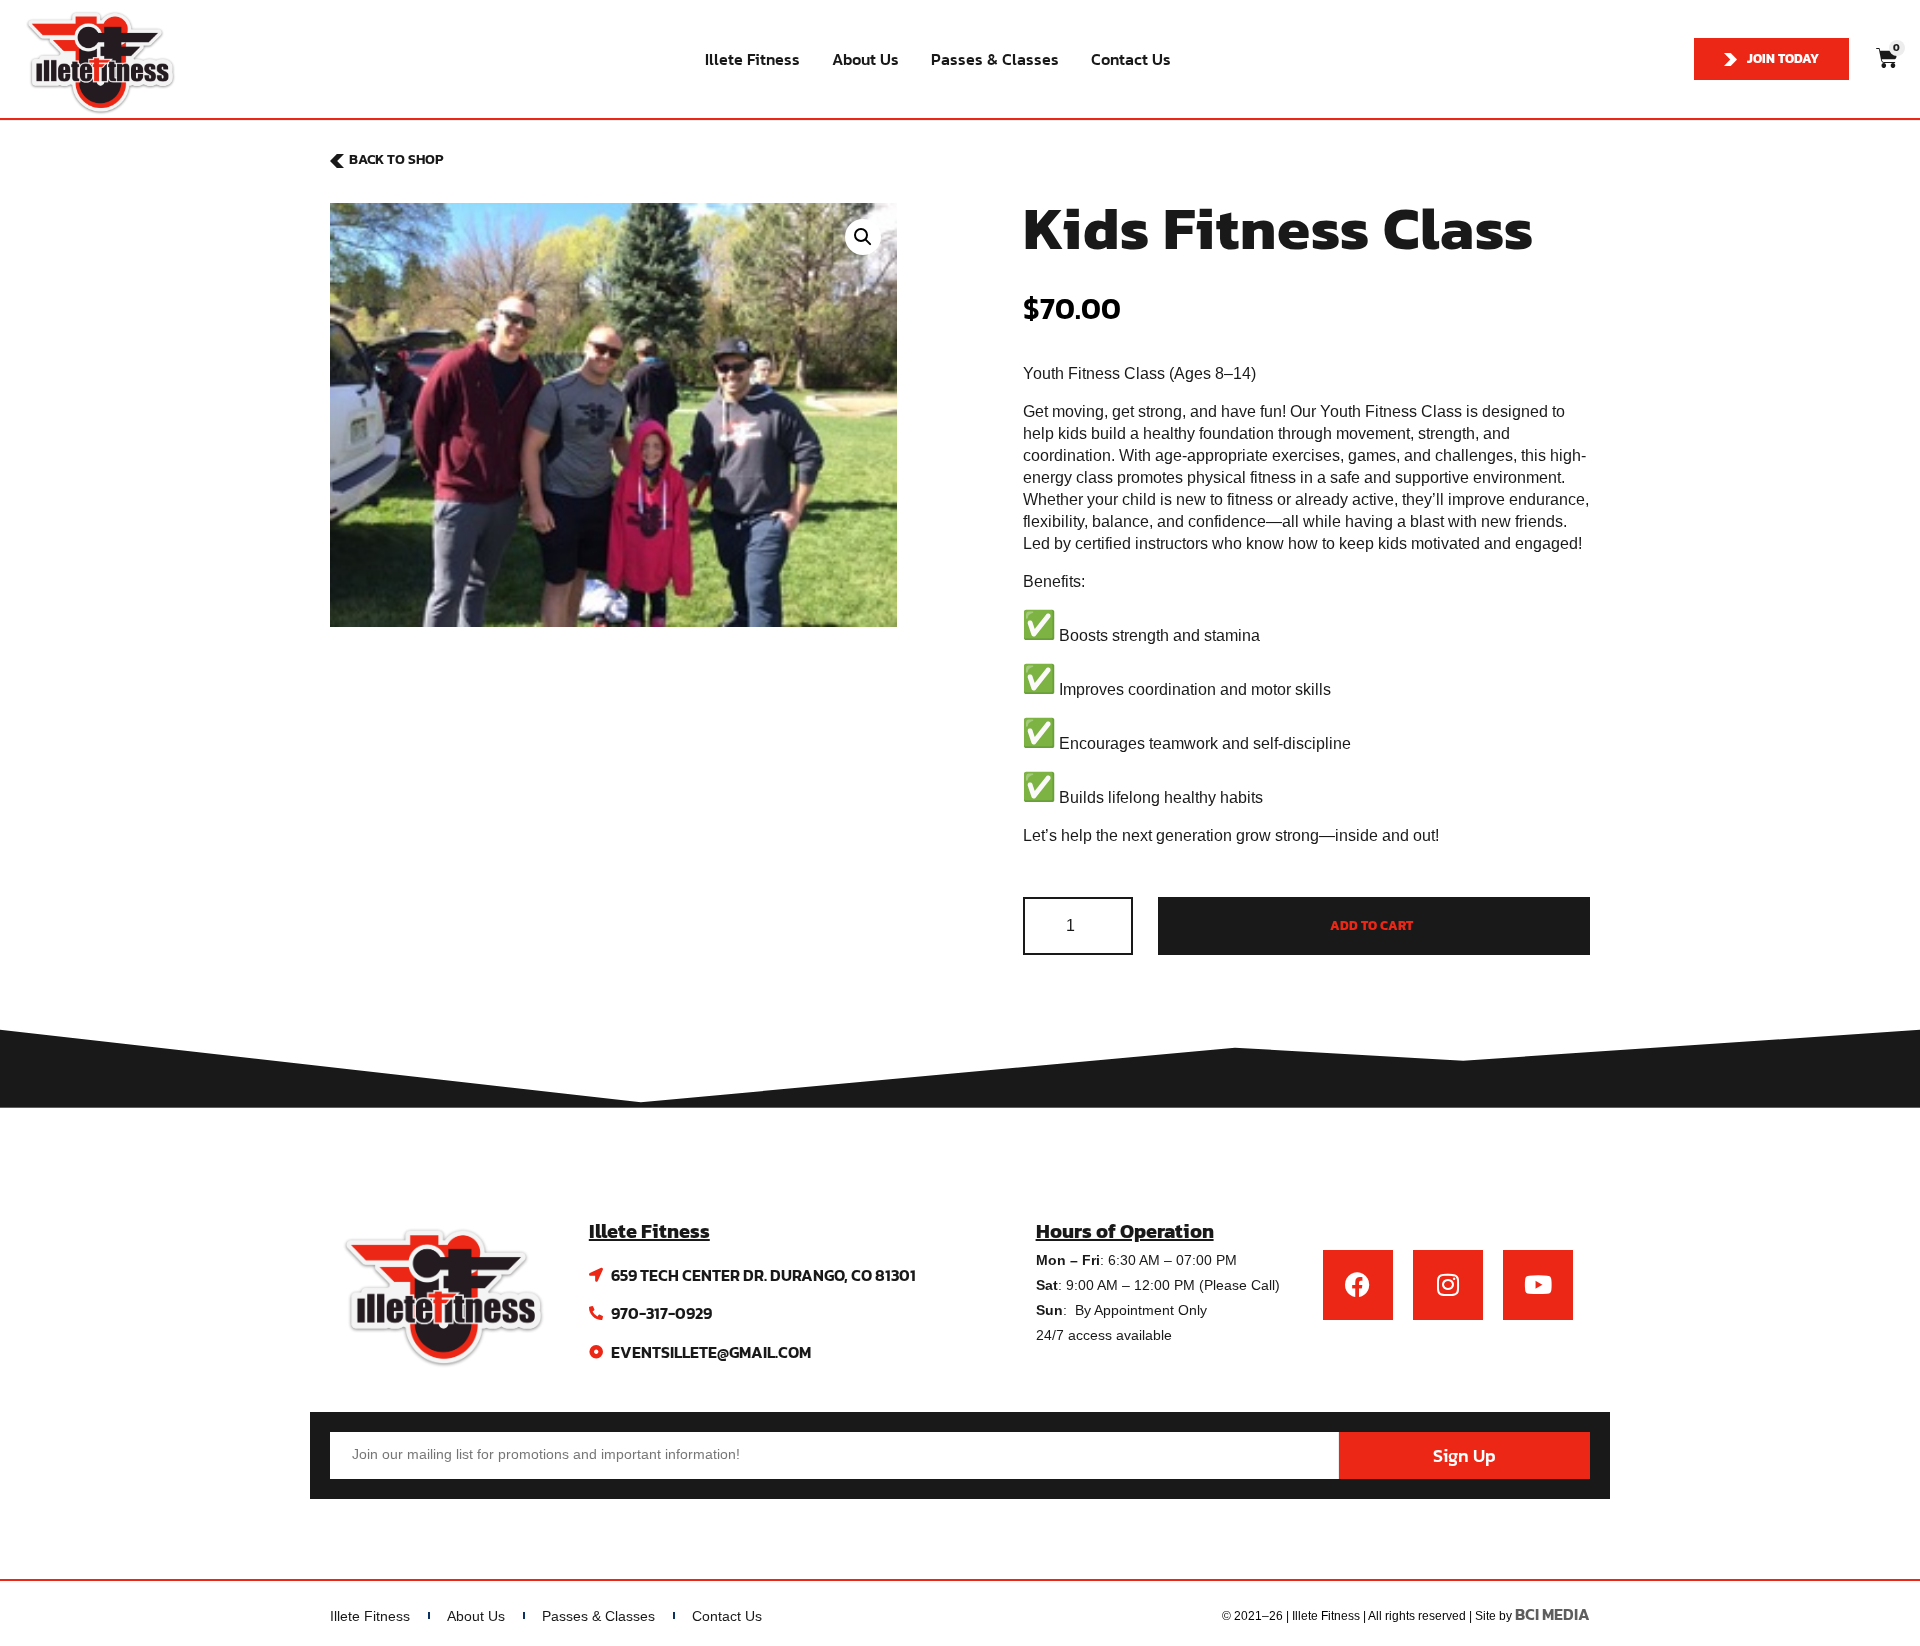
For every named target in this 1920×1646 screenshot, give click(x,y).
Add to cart (1371, 925)
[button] (863, 237)
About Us (865, 59)
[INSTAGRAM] (1448, 1285)
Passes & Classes (995, 59)
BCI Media (1552, 1614)
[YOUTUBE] (1538, 1285)
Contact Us (1131, 59)
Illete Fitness (752, 59)
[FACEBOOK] (1358, 1285)
